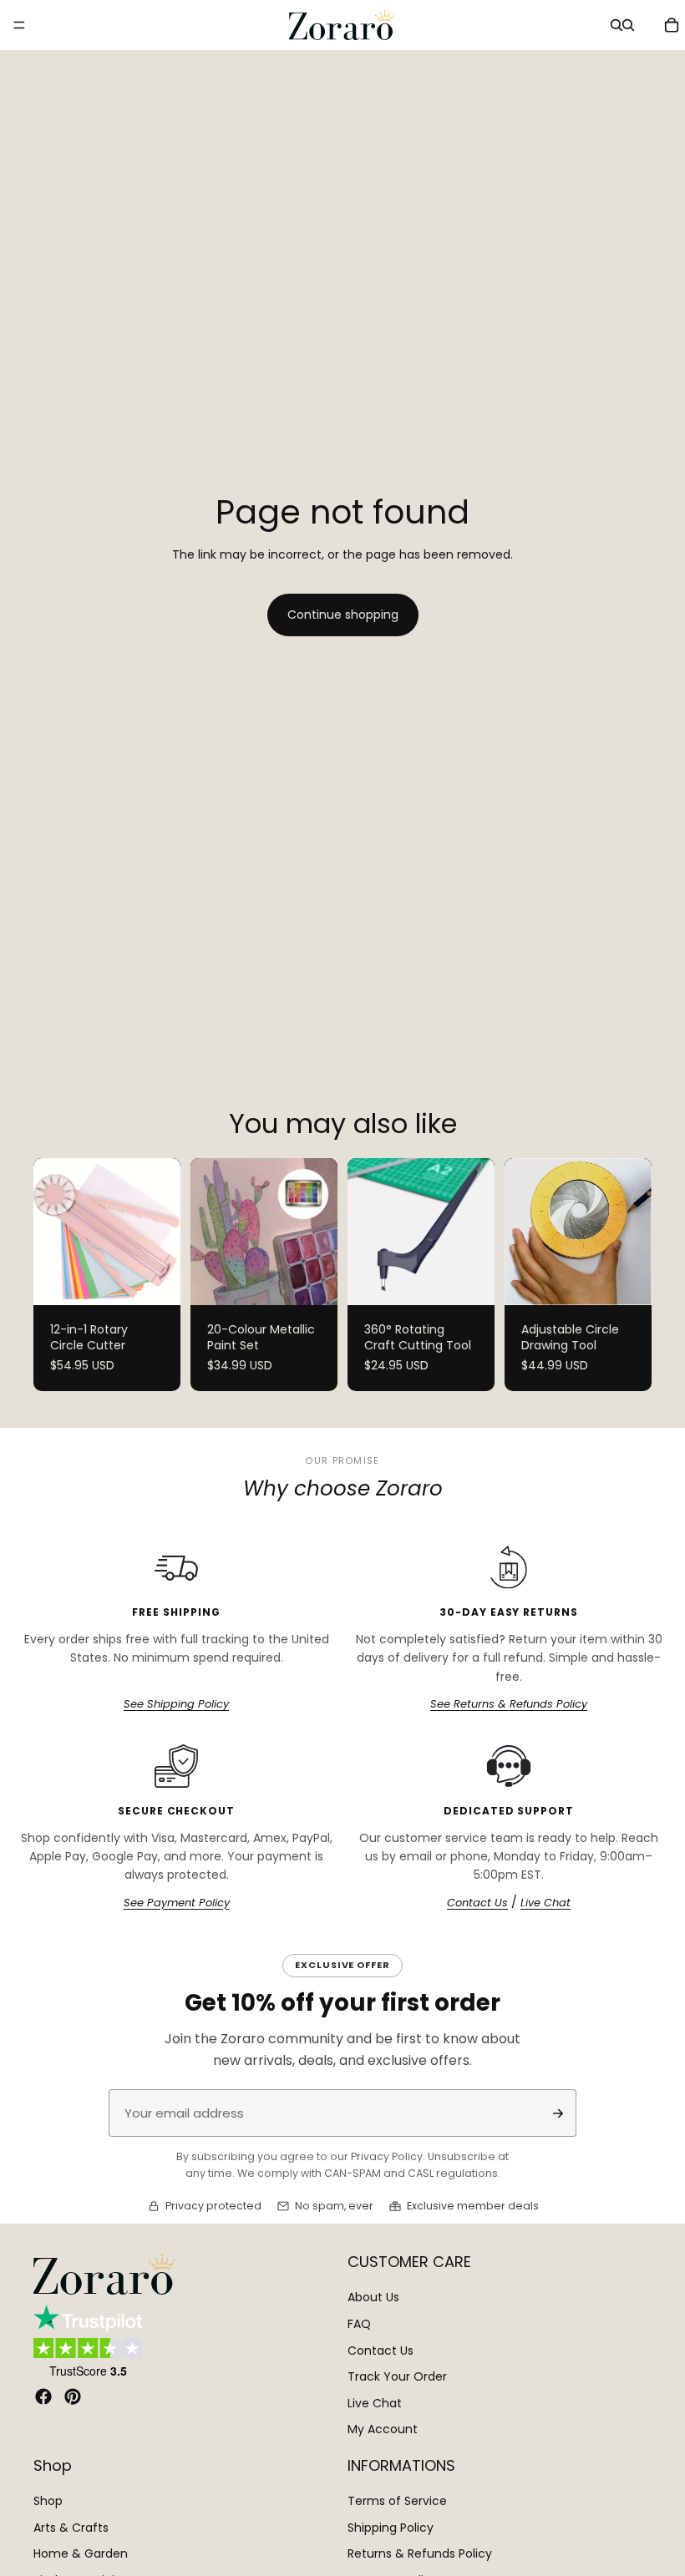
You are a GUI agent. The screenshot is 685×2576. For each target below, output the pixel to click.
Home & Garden (81, 2553)
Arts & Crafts (71, 2528)
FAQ (359, 2324)
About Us (373, 2297)
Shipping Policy (391, 2528)
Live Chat (545, 1903)
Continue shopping (343, 615)
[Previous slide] (52, 1232)
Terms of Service (397, 2501)
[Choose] (155, 1279)
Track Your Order (397, 2376)
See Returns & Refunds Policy (509, 1704)
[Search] (616, 25)
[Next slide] (162, 1232)
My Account (383, 2429)
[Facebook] (43, 2396)
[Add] (469, 1279)
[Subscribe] (558, 2113)
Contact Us (477, 1903)
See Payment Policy (177, 1903)
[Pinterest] (73, 2396)
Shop (48, 2501)
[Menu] (19, 25)
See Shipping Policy (176, 1704)
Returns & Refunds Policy (420, 2553)
